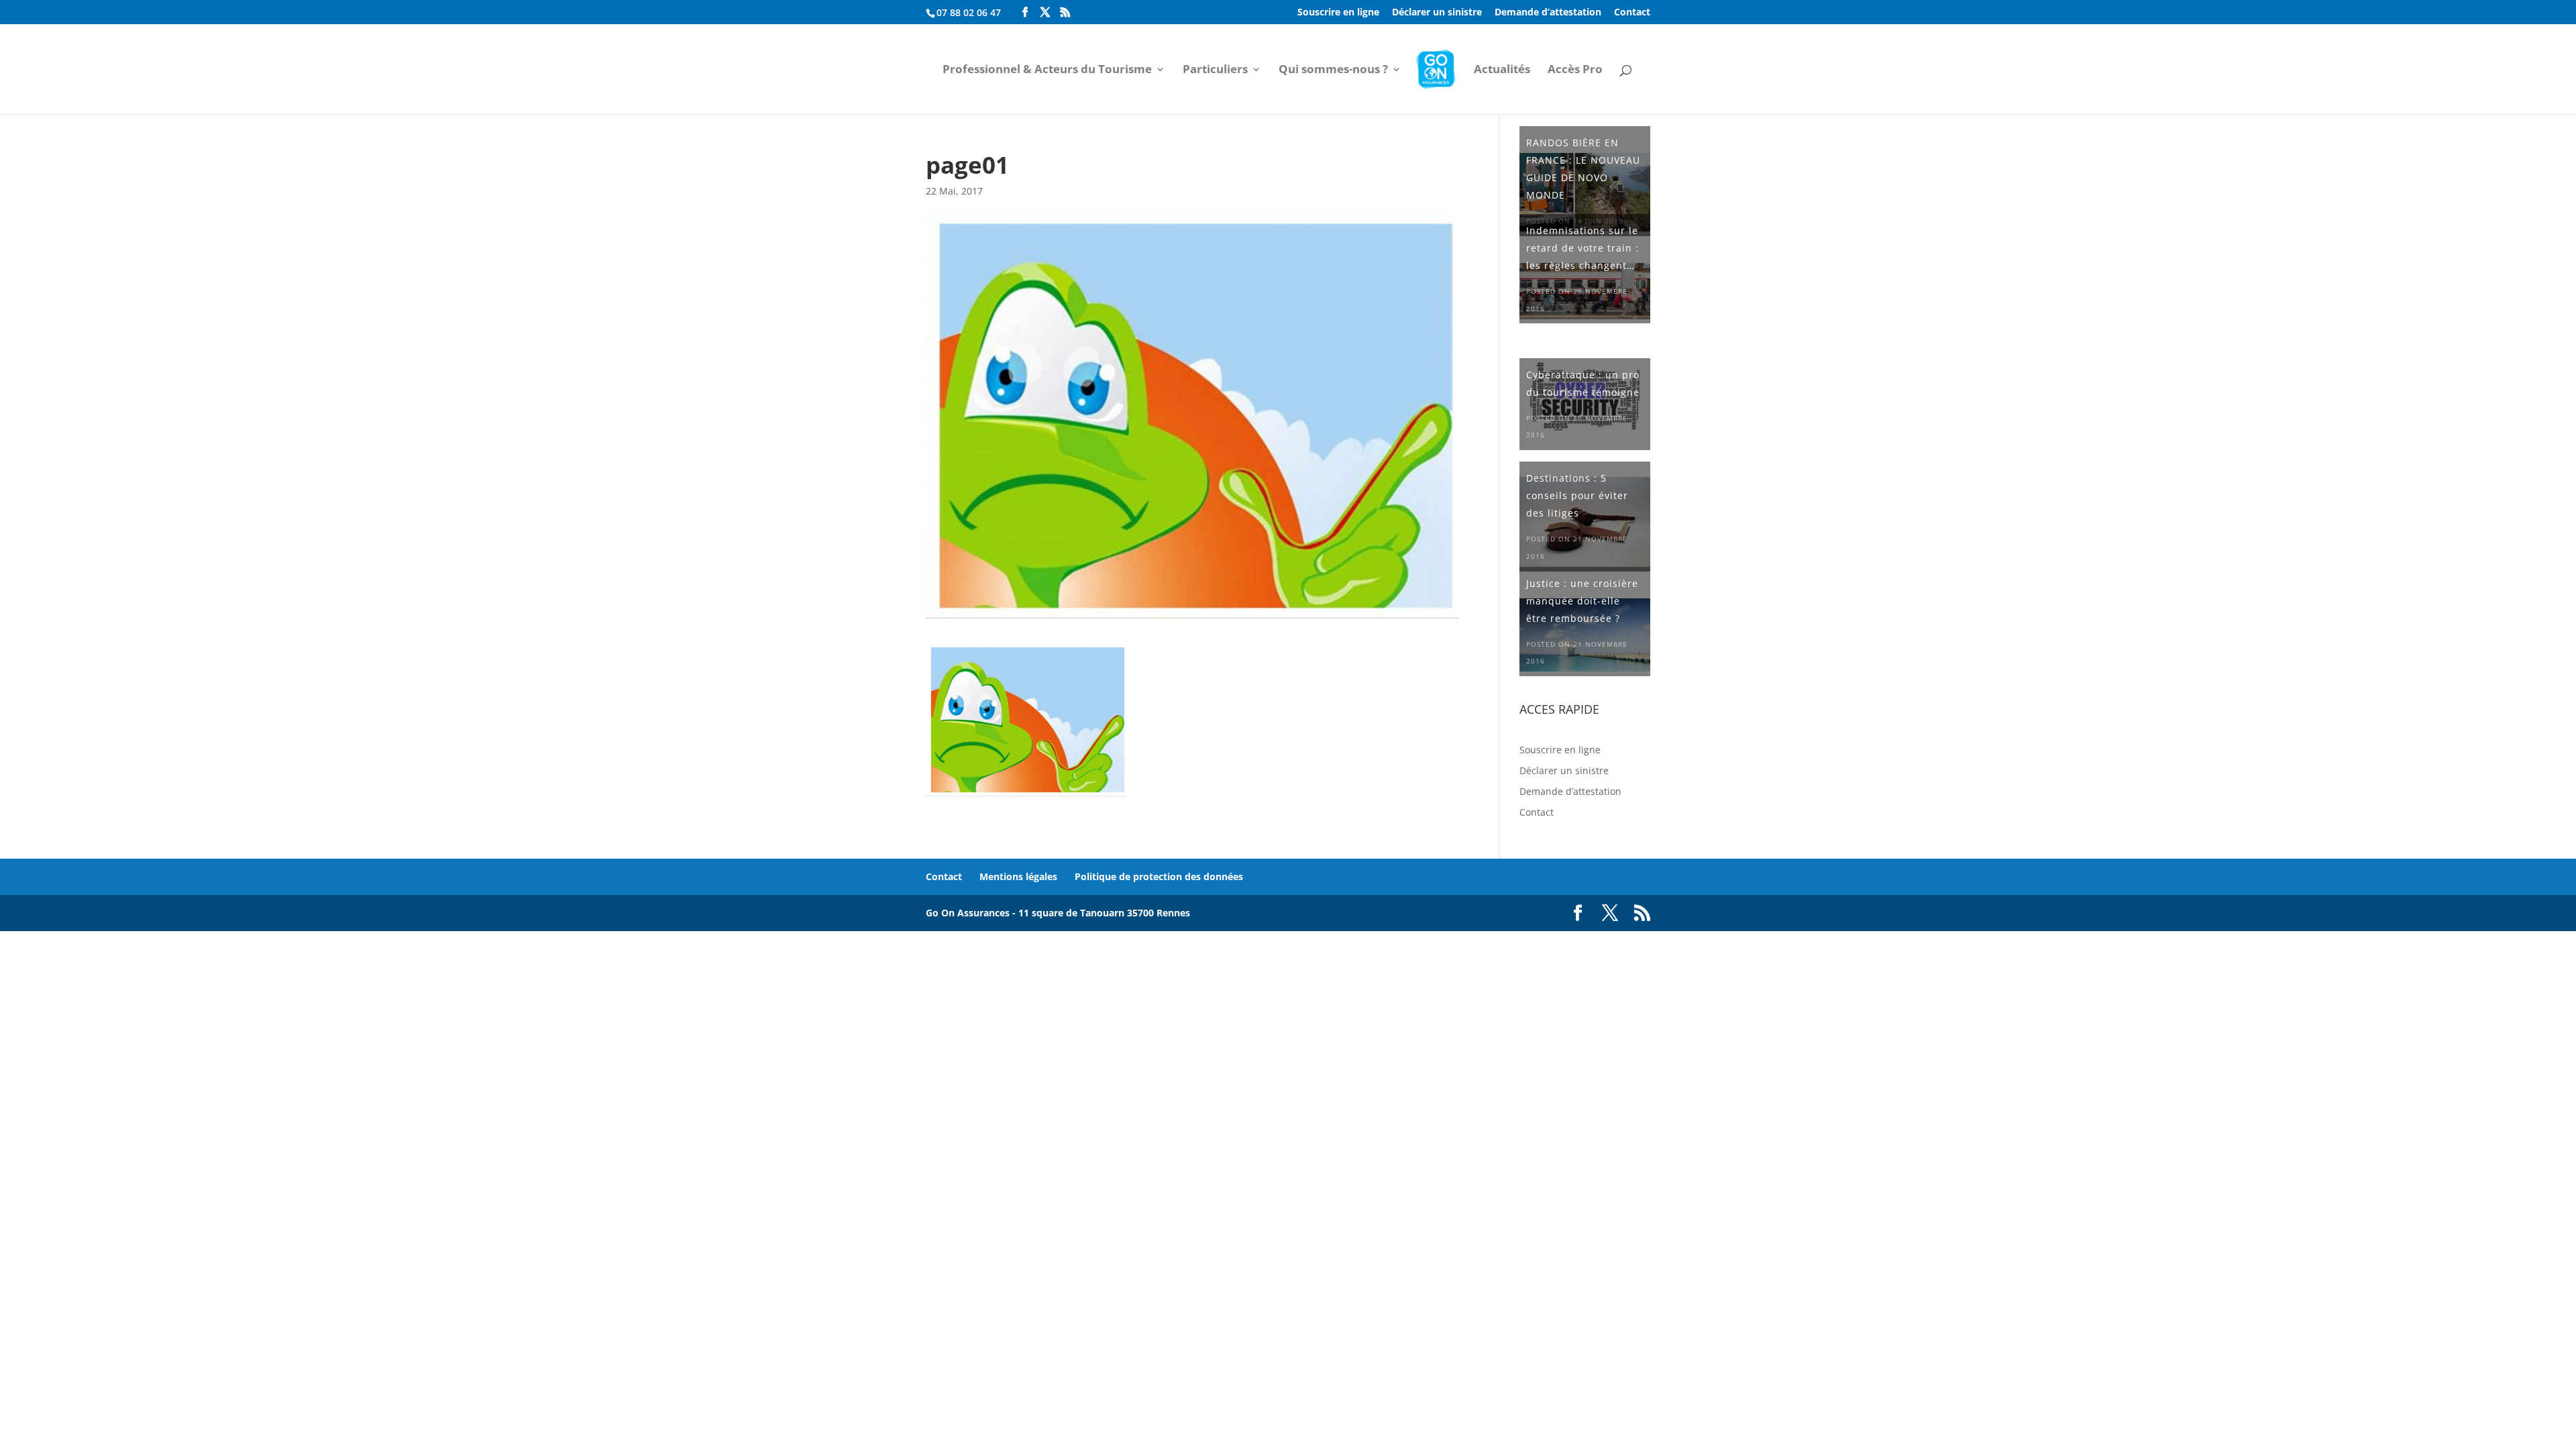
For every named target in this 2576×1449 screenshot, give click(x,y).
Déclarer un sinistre (1437, 13)
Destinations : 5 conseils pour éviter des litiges (1577, 495)
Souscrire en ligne (1338, 13)
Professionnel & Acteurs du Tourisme (1047, 70)
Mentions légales (1018, 876)
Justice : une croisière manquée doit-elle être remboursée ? (1582, 601)
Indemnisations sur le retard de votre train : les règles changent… (1582, 248)
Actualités (1502, 70)
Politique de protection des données (1159, 876)
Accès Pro (1575, 70)
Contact (1632, 13)
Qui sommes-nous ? (1333, 70)
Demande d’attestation (1548, 13)
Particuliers (1215, 70)
